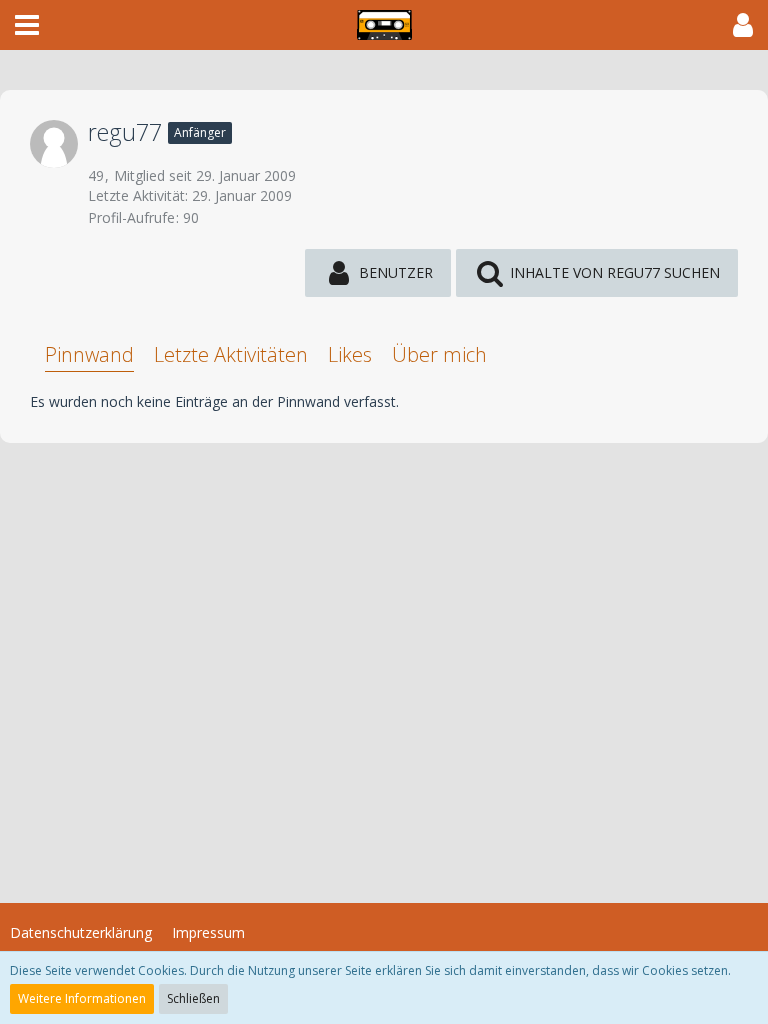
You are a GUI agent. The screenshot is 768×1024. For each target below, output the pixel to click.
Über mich (439, 354)
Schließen (193, 998)
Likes (350, 354)
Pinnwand (89, 354)
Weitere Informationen (82, 998)
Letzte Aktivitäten (231, 354)
